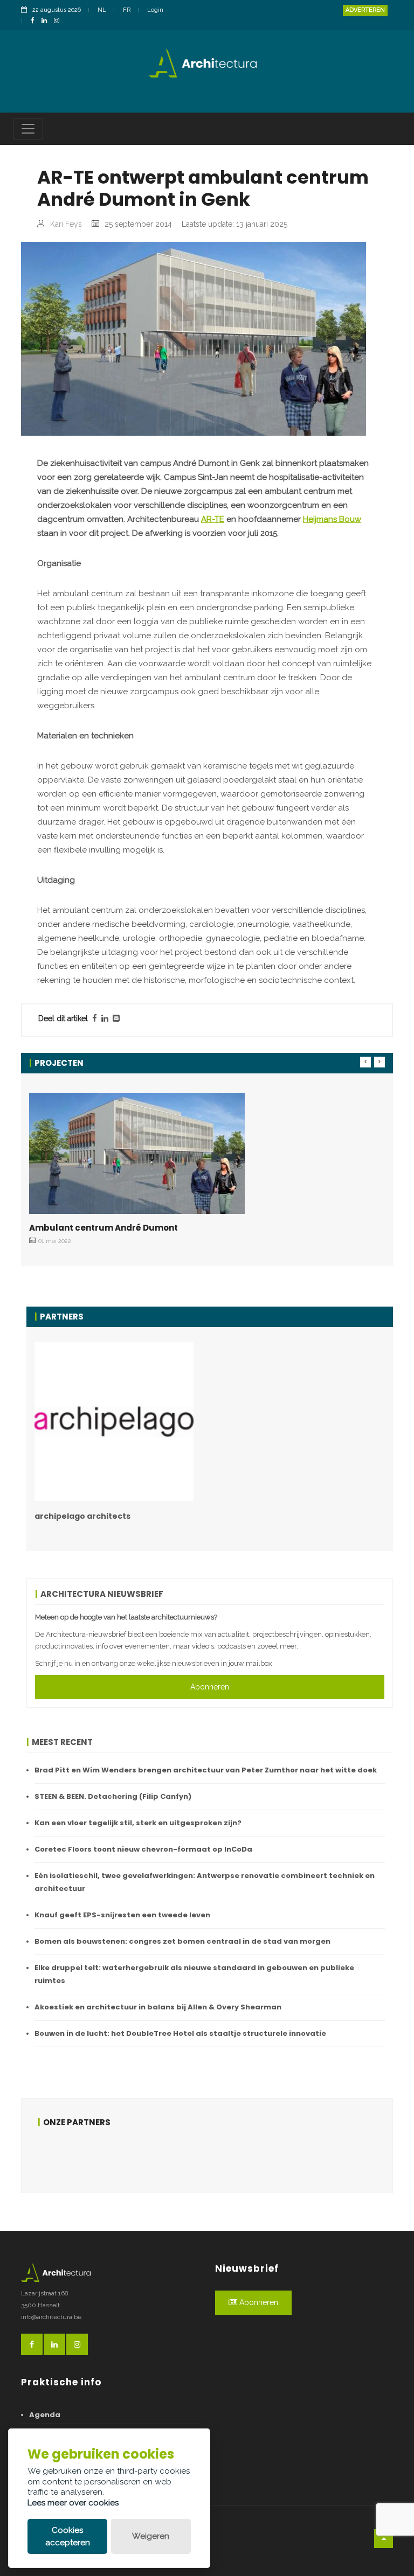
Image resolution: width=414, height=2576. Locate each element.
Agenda (45, 2415)
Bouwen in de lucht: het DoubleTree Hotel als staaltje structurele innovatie (180, 2033)
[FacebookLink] (35, 21)
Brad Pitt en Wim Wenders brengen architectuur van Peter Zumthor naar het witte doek (206, 1770)
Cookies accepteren (68, 2536)
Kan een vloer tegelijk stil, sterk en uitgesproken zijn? (138, 1823)
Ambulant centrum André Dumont (103, 1228)
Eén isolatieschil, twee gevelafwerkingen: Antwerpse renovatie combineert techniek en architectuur (205, 1882)
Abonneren (210, 1687)
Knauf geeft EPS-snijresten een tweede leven (122, 1915)
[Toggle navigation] (28, 129)
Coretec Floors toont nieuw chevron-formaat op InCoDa (143, 1849)
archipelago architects (82, 1516)
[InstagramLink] (59, 21)
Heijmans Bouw (332, 519)
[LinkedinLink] (47, 21)
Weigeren (151, 2536)
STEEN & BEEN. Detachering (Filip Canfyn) (113, 1796)
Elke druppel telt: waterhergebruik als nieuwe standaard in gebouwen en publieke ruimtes (194, 1974)
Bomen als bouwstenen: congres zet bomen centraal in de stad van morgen (182, 1941)
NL (102, 10)
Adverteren (365, 10)
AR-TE (213, 519)
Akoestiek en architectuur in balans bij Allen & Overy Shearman (158, 2007)
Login (155, 10)
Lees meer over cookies (73, 2503)
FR (127, 10)
